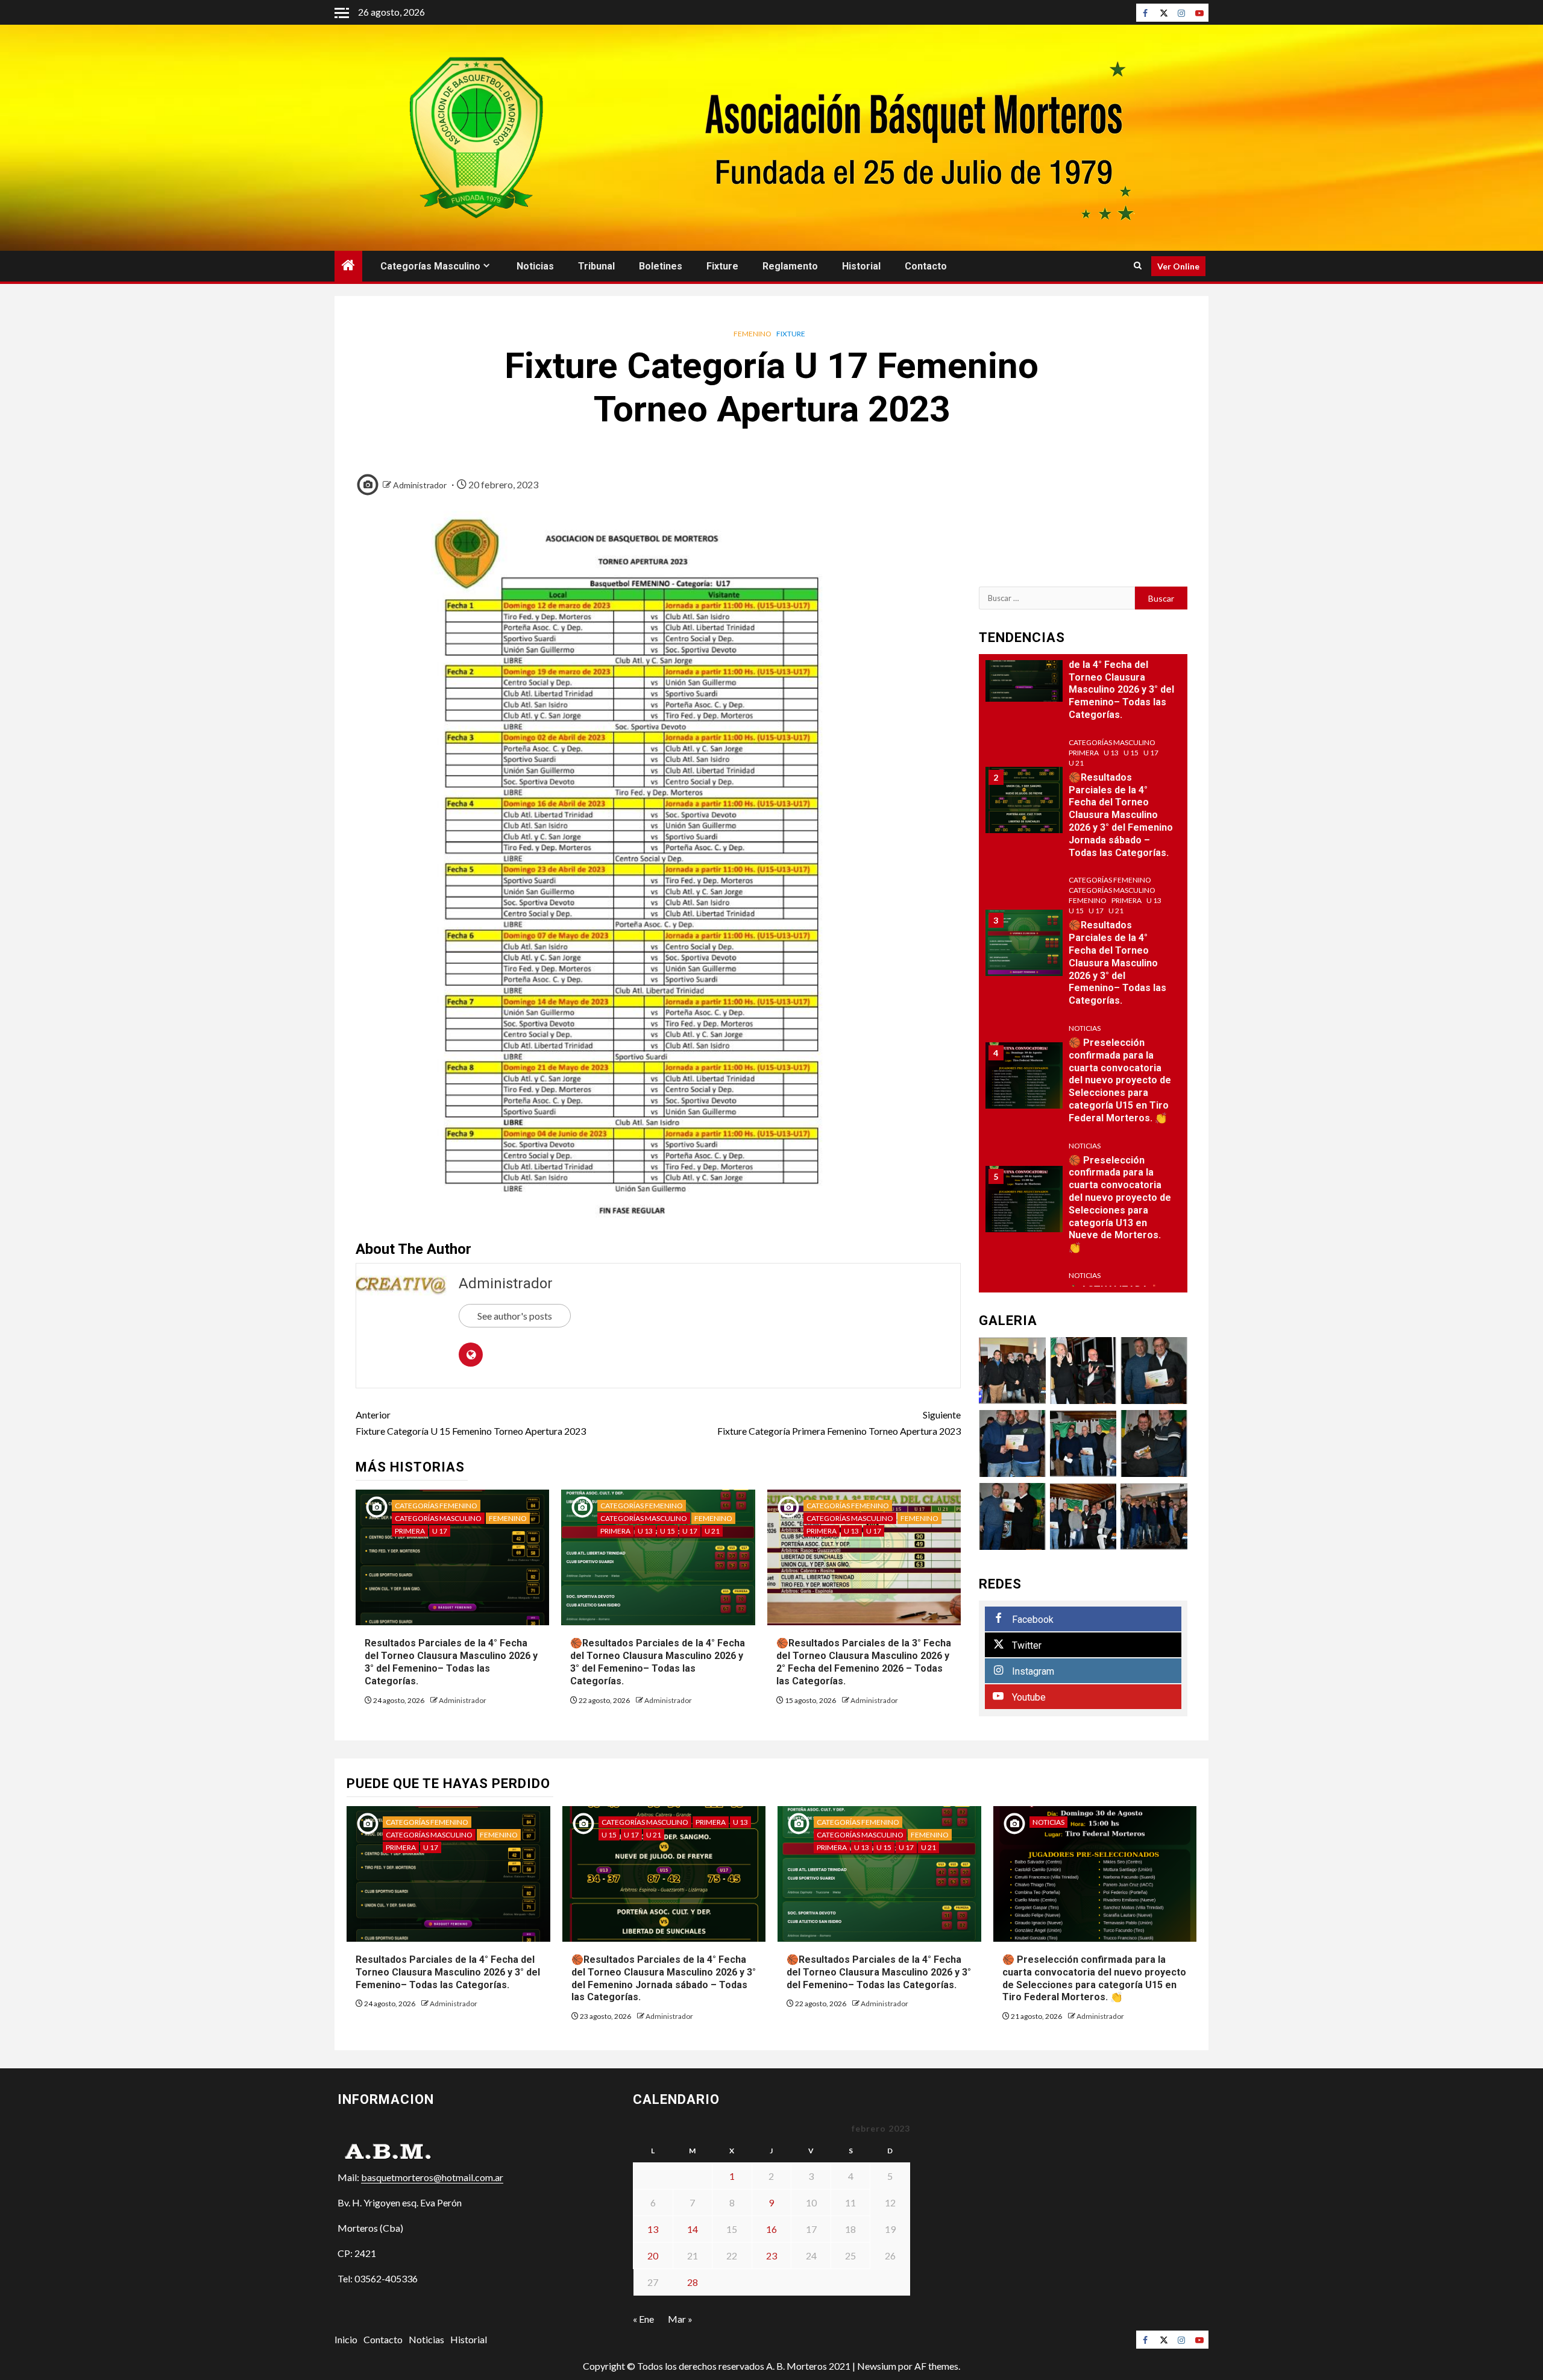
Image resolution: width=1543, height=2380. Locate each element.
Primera (410, 1531)
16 (771, 2229)
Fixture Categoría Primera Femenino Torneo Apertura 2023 (839, 1423)
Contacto (926, 266)
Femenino (753, 334)
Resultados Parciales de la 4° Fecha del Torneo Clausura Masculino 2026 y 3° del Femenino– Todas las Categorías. (451, 1662)
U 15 (668, 1531)
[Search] (1138, 266)
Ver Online (1178, 266)
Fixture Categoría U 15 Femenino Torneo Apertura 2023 (471, 1423)
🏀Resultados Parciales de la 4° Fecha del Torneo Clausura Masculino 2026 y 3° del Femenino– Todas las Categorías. (658, 1662)
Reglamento (790, 266)
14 (693, 2229)
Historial (861, 266)
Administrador (420, 485)
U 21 (712, 1531)
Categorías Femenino (436, 1506)
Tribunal (596, 266)
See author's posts (515, 1316)
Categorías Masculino (430, 266)
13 (653, 2229)
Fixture (722, 266)
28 (693, 2282)
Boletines (661, 266)
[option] (1083, 675)
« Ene (643, 2319)
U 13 (645, 1531)
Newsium (877, 2366)
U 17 (440, 1531)
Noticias (535, 266)
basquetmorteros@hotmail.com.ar (432, 2177)
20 (653, 2256)
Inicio (346, 2339)
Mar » (680, 2319)
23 (771, 2256)
